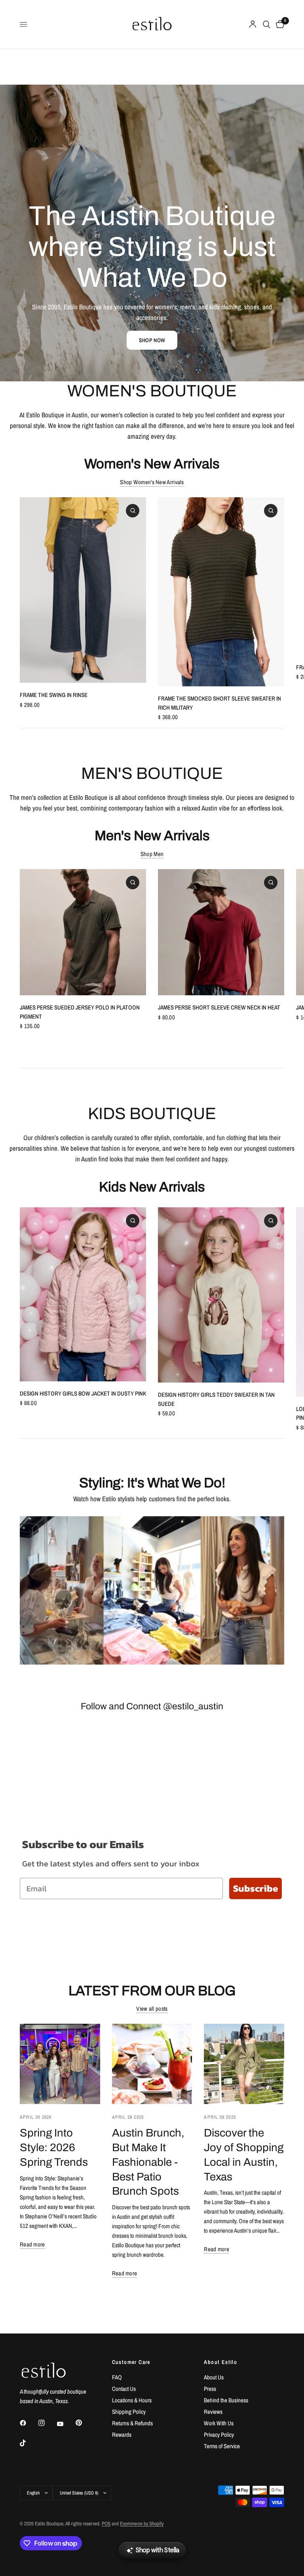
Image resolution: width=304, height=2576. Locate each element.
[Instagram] (47, 2423)
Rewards (122, 2435)
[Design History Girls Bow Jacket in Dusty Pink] (83, 1294)
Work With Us (219, 2423)
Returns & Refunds (132, 2423)
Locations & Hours (132, 2400)
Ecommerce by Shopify (142, 2524)
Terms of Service (222, 2446)
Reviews (213, 2412)
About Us (214, 2377)
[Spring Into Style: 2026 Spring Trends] (60, 2064)
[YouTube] (66, 2424)
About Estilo (220, 2362)
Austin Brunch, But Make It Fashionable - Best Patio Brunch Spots (148, 2162)
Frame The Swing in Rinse (54, 695)
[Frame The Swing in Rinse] (83, 590)
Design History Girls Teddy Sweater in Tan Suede (216, 1399)
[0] (279, 24)
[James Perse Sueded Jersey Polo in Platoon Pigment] (83, 932)
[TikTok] (28, 2443)
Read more (32, 2244)
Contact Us (124, 2389)
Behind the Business (226, 2400)
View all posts (152, 2009)
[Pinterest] (84, 2423)
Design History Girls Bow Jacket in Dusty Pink (83, 1393)
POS (106, 2524)
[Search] (267, 24)
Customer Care (131, 2362)
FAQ (117, 2377)
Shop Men (152, 854)
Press (210, 2389)
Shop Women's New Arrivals (152, 482)
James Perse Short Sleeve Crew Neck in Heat (219, 1007)
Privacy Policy (219, 2435)
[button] (152, 340)
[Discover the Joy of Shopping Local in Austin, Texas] (244, 2064)
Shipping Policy (129, 2412)
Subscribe (256, 1888)
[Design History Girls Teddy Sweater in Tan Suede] (221, 1295)
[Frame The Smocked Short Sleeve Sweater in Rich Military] (221, 592)
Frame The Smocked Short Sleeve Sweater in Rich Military (219, 703)
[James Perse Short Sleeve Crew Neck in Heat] (221, 932)
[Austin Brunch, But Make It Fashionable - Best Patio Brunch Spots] (152, 2064)
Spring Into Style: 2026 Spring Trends (54, 2148)
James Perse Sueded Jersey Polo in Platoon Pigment (80, 1012)
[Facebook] (28, 2423)
